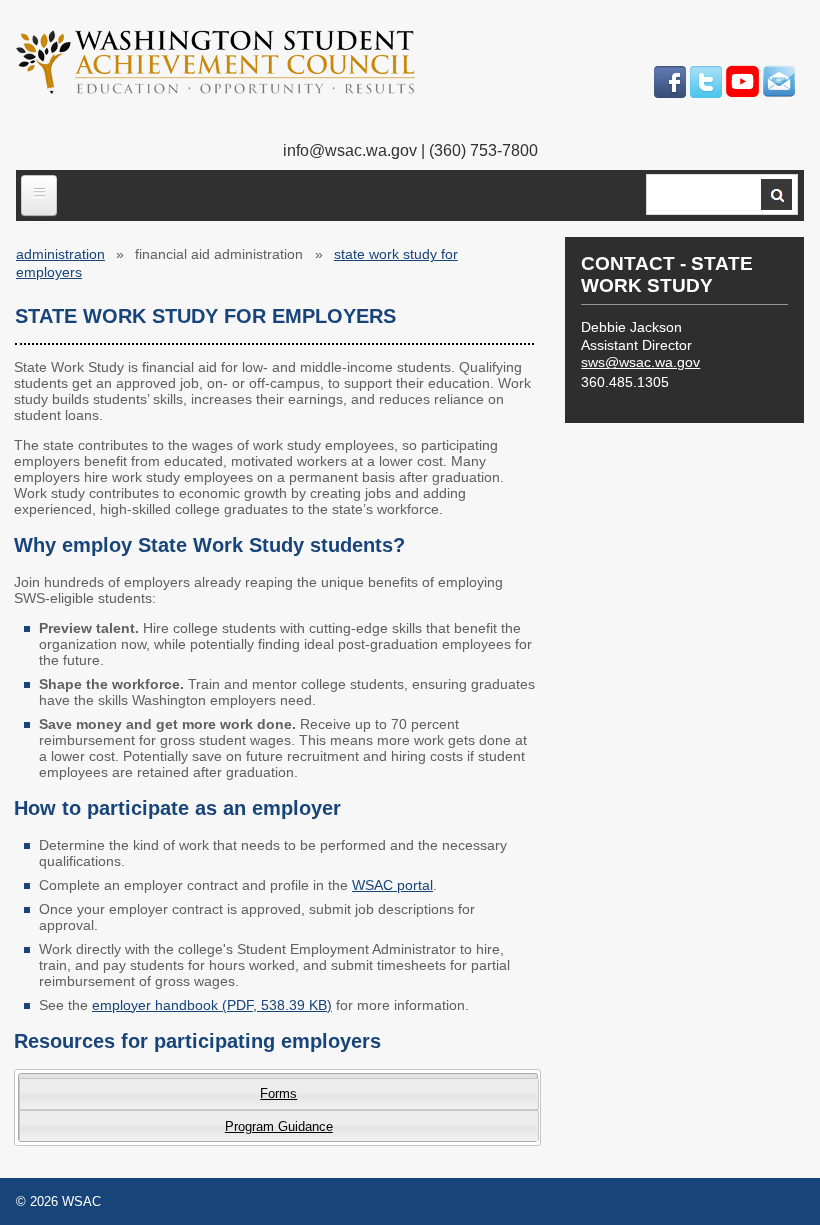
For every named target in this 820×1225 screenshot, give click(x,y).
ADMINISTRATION (60, 254)
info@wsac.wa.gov (350, 150)
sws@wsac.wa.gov (640, 362)
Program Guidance (279, 1126)
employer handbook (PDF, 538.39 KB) (212, 1005)
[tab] (279, 1093)
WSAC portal (392, 885)
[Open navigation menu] (39, 195)
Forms (278, 1093)
